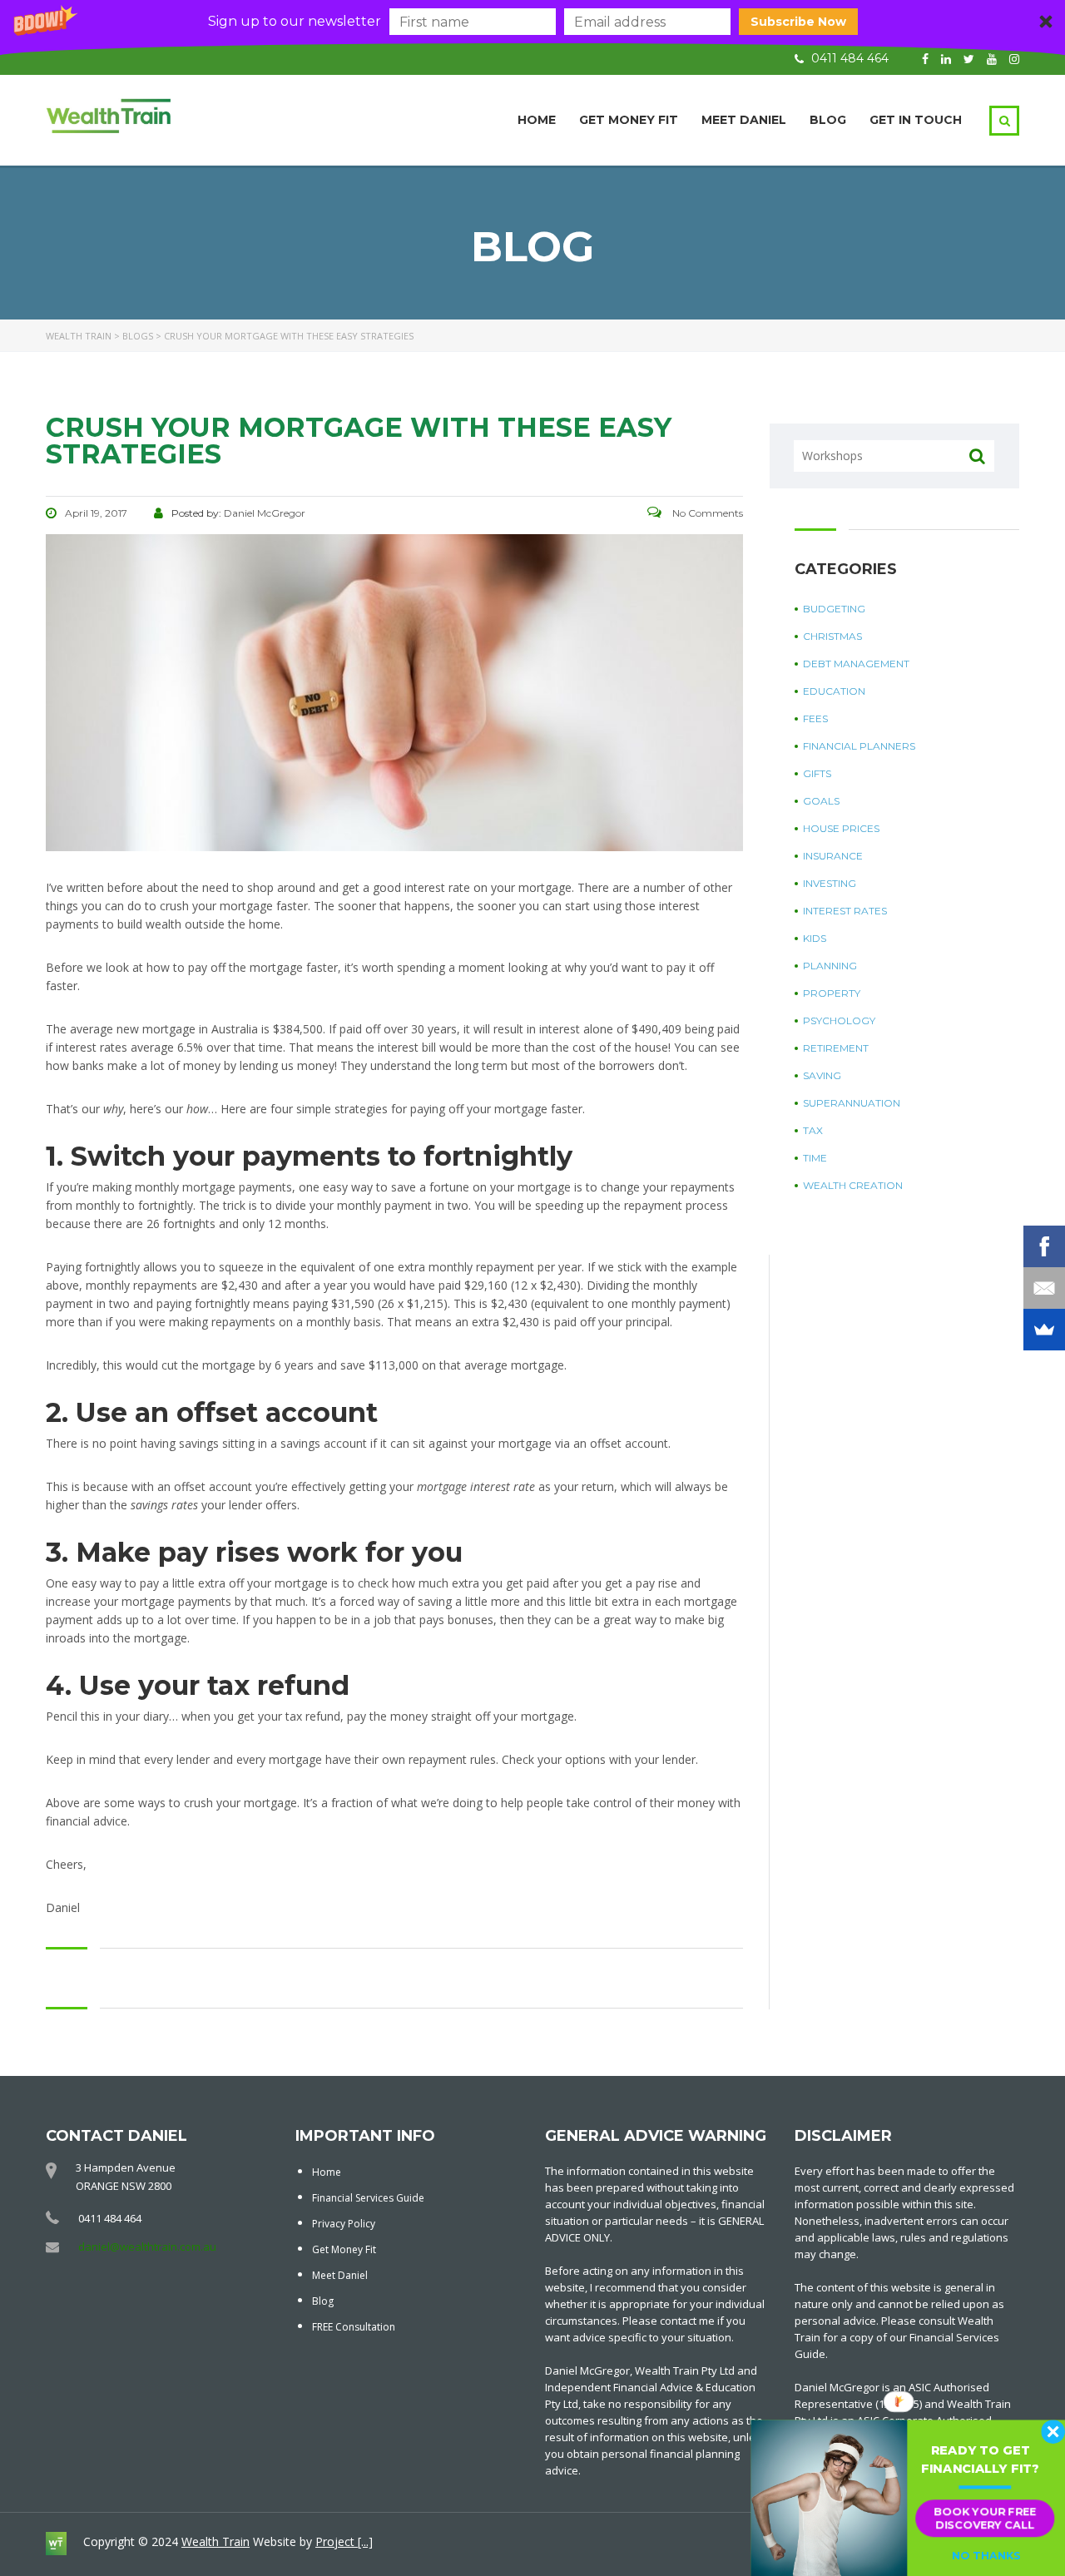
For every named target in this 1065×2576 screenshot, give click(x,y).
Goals (821, 801)
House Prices (841, 828)
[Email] (1044, 1288)
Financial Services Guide (368, 2198)
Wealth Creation (853, 1185)
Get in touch (916, 120)
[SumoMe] (1044, 1330)
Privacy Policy (344, 2224)
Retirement (836, 1048)
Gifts (817, 773)
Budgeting (834, 609)
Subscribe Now (798, 22)
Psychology (839, 1020)
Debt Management (856, 664)
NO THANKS (986, 2556)
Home (537, 120)
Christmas (832, 636)
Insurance (833, 856)
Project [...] (344, 2541)
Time (815, 1158)
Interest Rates (845, 911)
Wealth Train (215, 2541)
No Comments (706, 513)
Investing (830, 883)
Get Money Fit (629, 120)
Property (832, 993)
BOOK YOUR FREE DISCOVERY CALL (985, 2518)
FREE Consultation (354, 2327)
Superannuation (852, 1103)
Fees (815, 718)
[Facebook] (1044, 1246)
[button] (532, 22)
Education (834, 691)
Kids (815, 938)
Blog (828, 120)
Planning (830, 966)
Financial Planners (859, 746)
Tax (813, 1130)
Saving (822, 1075)
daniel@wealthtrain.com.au (147, 2247)
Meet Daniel (744, 120)
